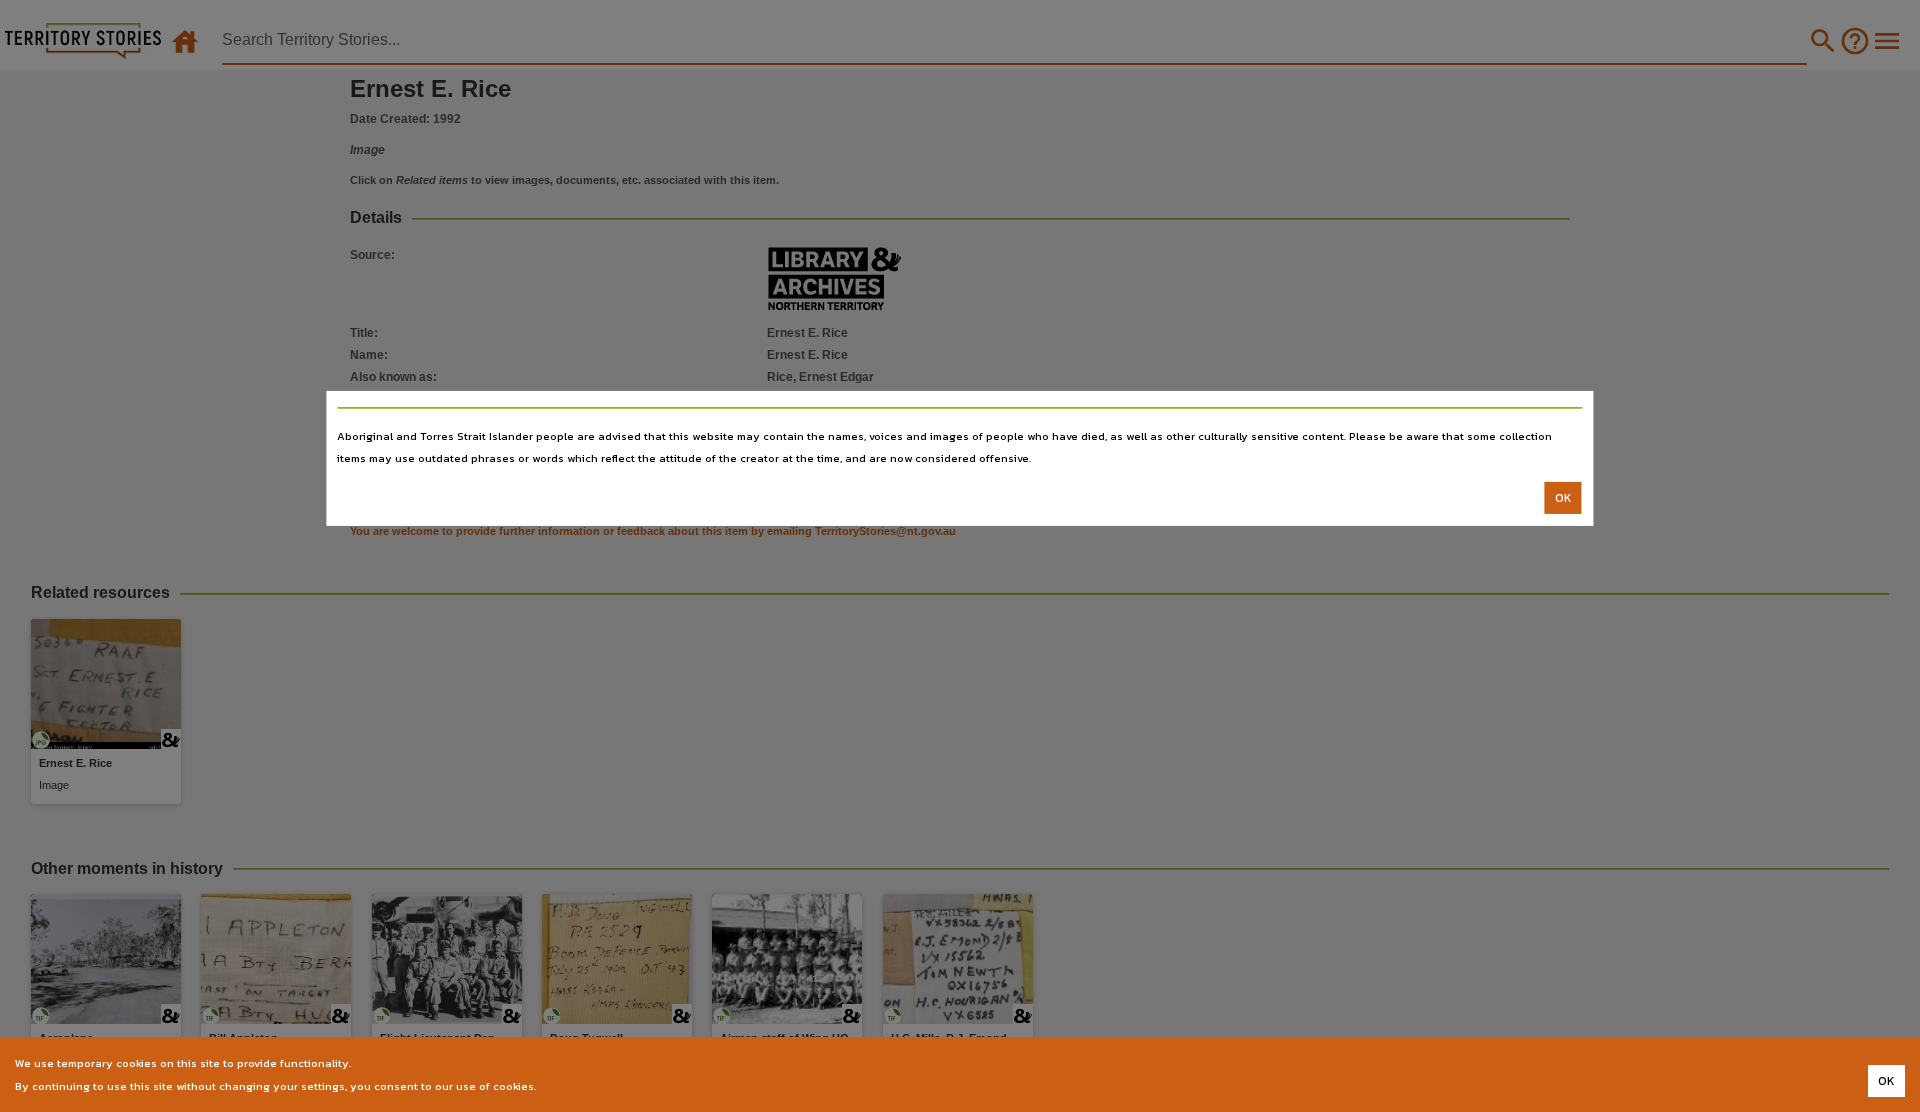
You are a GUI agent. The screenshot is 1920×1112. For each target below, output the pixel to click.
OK (1563, 498)
